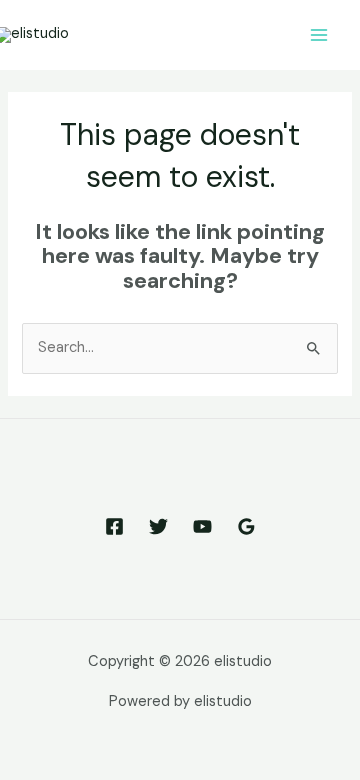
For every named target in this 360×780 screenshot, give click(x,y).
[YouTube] (202, 526)
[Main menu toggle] (319, 35)
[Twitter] (158, 526)
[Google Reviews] (246, 526)
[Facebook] (114, 526)
